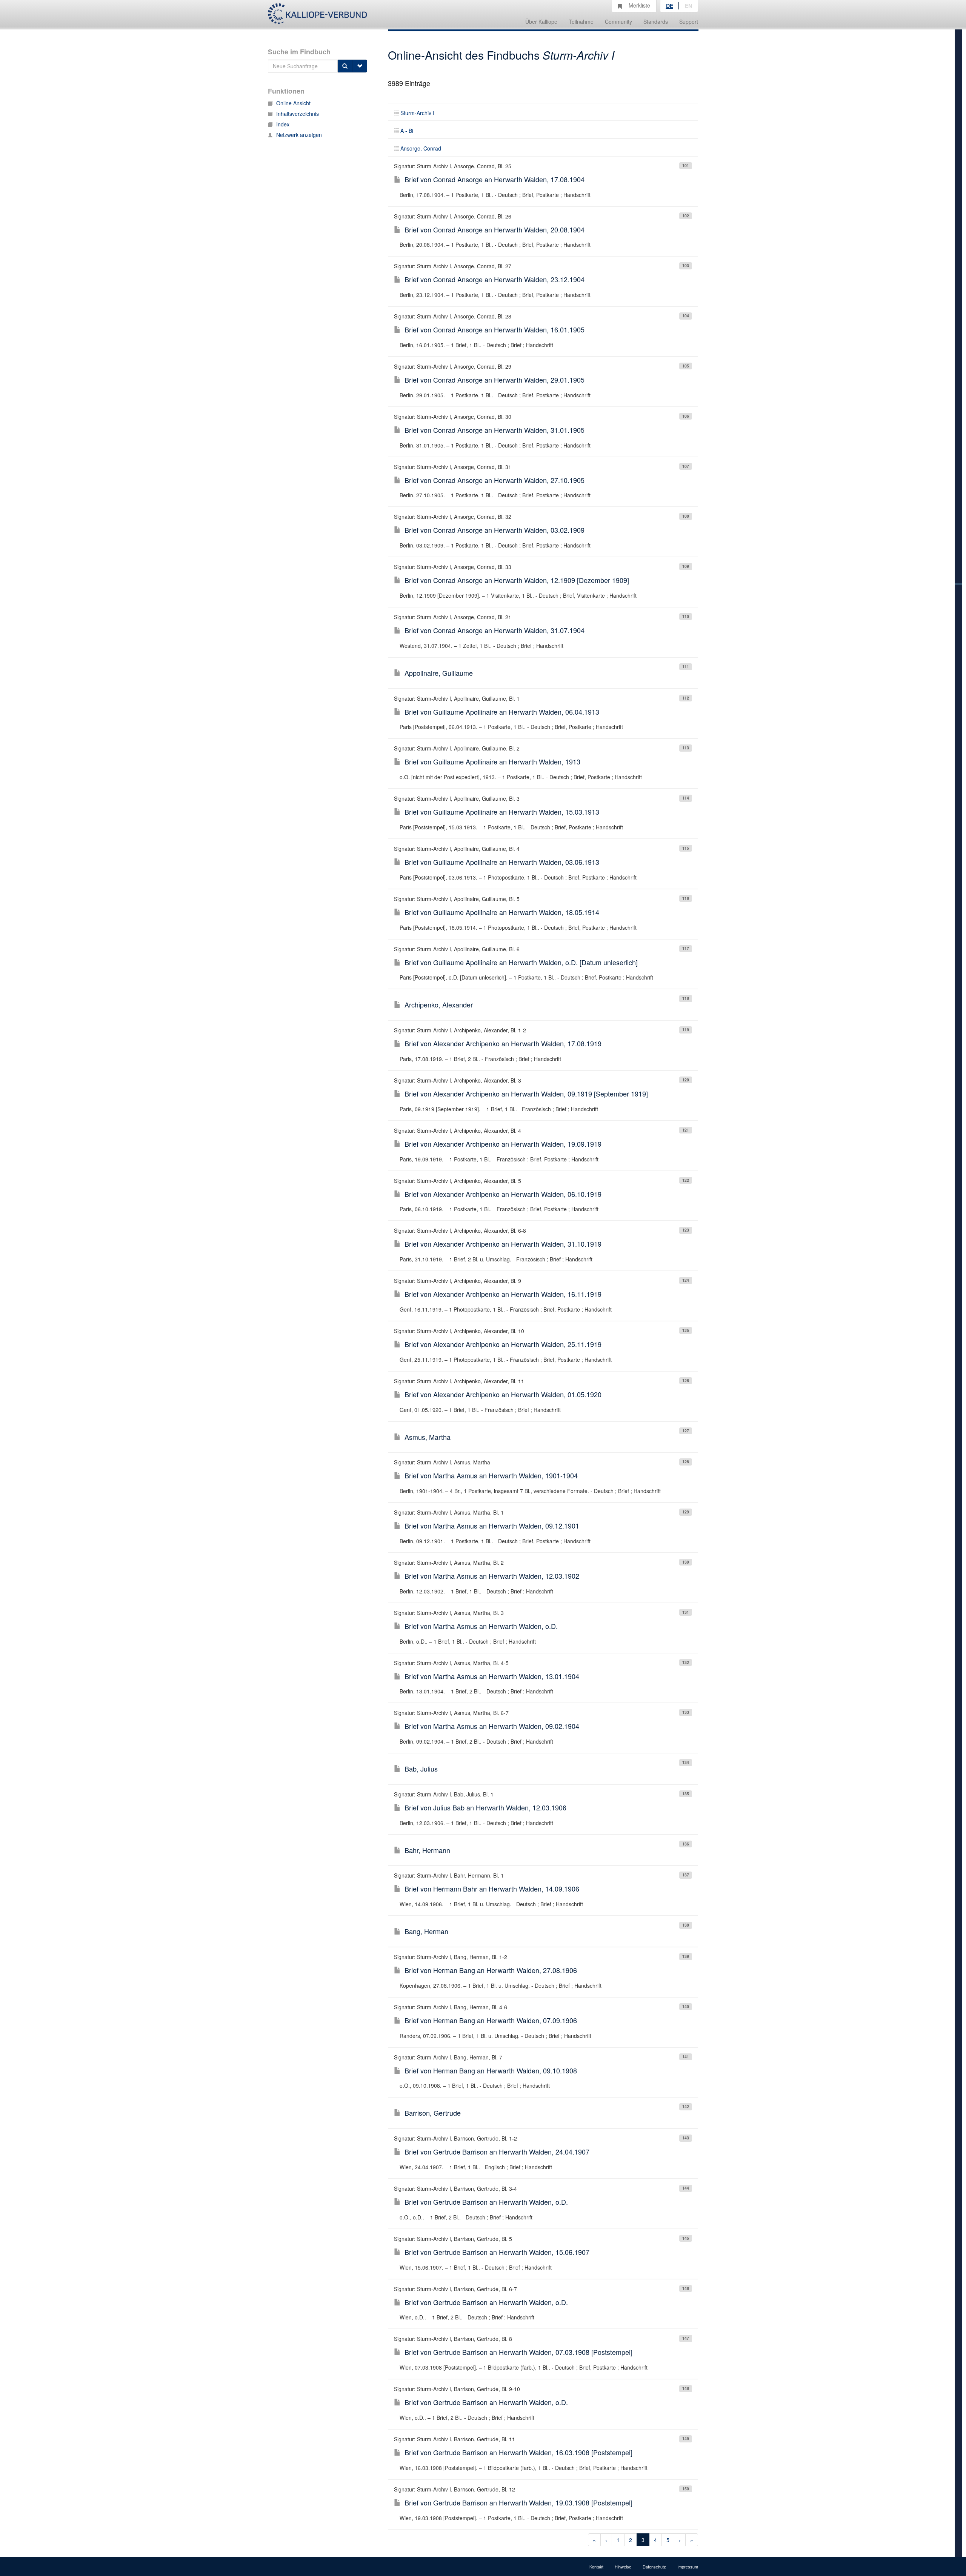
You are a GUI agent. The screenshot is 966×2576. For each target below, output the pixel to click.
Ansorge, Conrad (421, 148)
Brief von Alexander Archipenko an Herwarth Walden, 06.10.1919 (503, 1194)
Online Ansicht (293, 103)
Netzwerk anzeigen (299, 135)
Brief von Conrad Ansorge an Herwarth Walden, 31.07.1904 (495, 630)
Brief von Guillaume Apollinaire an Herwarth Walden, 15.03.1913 (502, 812)
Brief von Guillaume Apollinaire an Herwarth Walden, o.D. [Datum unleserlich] (521, 962)
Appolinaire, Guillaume (439, 673)
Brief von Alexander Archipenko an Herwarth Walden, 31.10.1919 (503, 1244)
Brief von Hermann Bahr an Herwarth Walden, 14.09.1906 (492, 1889)
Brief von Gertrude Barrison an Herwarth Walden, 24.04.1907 (497, 2152)
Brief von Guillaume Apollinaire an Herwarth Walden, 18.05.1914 (502, 912)
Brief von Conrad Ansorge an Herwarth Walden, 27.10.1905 (495, 480)
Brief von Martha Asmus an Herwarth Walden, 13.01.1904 (492, 1676)
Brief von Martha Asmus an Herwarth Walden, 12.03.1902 (492, 1576)
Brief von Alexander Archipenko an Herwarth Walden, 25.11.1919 (503, 1344)
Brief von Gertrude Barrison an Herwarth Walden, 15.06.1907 (497, 2252)
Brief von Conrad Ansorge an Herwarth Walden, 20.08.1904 (495, 229)
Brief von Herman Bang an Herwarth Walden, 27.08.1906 (491, 1970)
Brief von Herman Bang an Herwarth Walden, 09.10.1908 (491, 2070)
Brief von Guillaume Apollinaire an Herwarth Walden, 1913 (492, 761)
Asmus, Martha (428, 1437)
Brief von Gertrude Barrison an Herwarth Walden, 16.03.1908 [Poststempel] (518, 2452)
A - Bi (407, 131)
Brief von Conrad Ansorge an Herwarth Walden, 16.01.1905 (495, 329)
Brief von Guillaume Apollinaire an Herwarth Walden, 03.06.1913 (502, 862)
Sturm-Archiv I (417, 113)
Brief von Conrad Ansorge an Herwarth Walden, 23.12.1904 (495, 279)
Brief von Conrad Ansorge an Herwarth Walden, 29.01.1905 (495, 380)
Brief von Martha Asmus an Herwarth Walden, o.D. (481, 1626)
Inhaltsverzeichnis (298, 114)
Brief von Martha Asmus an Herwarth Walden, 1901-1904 (491, 1475)
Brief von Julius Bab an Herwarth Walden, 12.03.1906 (485, 1807)
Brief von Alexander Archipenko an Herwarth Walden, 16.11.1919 (503, 1294)
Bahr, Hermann (427, 1850)
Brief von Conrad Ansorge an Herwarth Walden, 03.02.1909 (495, 530)
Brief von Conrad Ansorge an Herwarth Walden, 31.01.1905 (495, 430)
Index (283, 124)
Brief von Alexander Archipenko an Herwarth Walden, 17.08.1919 (503, 1043)
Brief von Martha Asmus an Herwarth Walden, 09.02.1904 (492, 1726)
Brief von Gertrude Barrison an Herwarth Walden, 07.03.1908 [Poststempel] (518, 2352)
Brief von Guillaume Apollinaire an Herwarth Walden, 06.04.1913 (502, 712)
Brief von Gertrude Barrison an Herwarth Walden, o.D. (486, 2202)
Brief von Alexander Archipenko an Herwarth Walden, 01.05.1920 (503, 1394)
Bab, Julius (421, 1769)
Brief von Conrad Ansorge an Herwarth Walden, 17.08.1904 (495, 179)
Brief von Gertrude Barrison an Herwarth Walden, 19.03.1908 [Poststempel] (518, 2502)
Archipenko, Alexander (439, 1004)
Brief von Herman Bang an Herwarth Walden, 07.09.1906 (491, 2020)
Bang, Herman (426, 1931)
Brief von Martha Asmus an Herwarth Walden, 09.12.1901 (492, 1526)
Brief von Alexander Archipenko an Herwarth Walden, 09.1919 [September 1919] (526, 1093)
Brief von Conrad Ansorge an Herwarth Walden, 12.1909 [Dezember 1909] (517, 580)
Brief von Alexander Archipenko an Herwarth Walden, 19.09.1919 (503, 1144)
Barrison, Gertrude (433, 2113)
